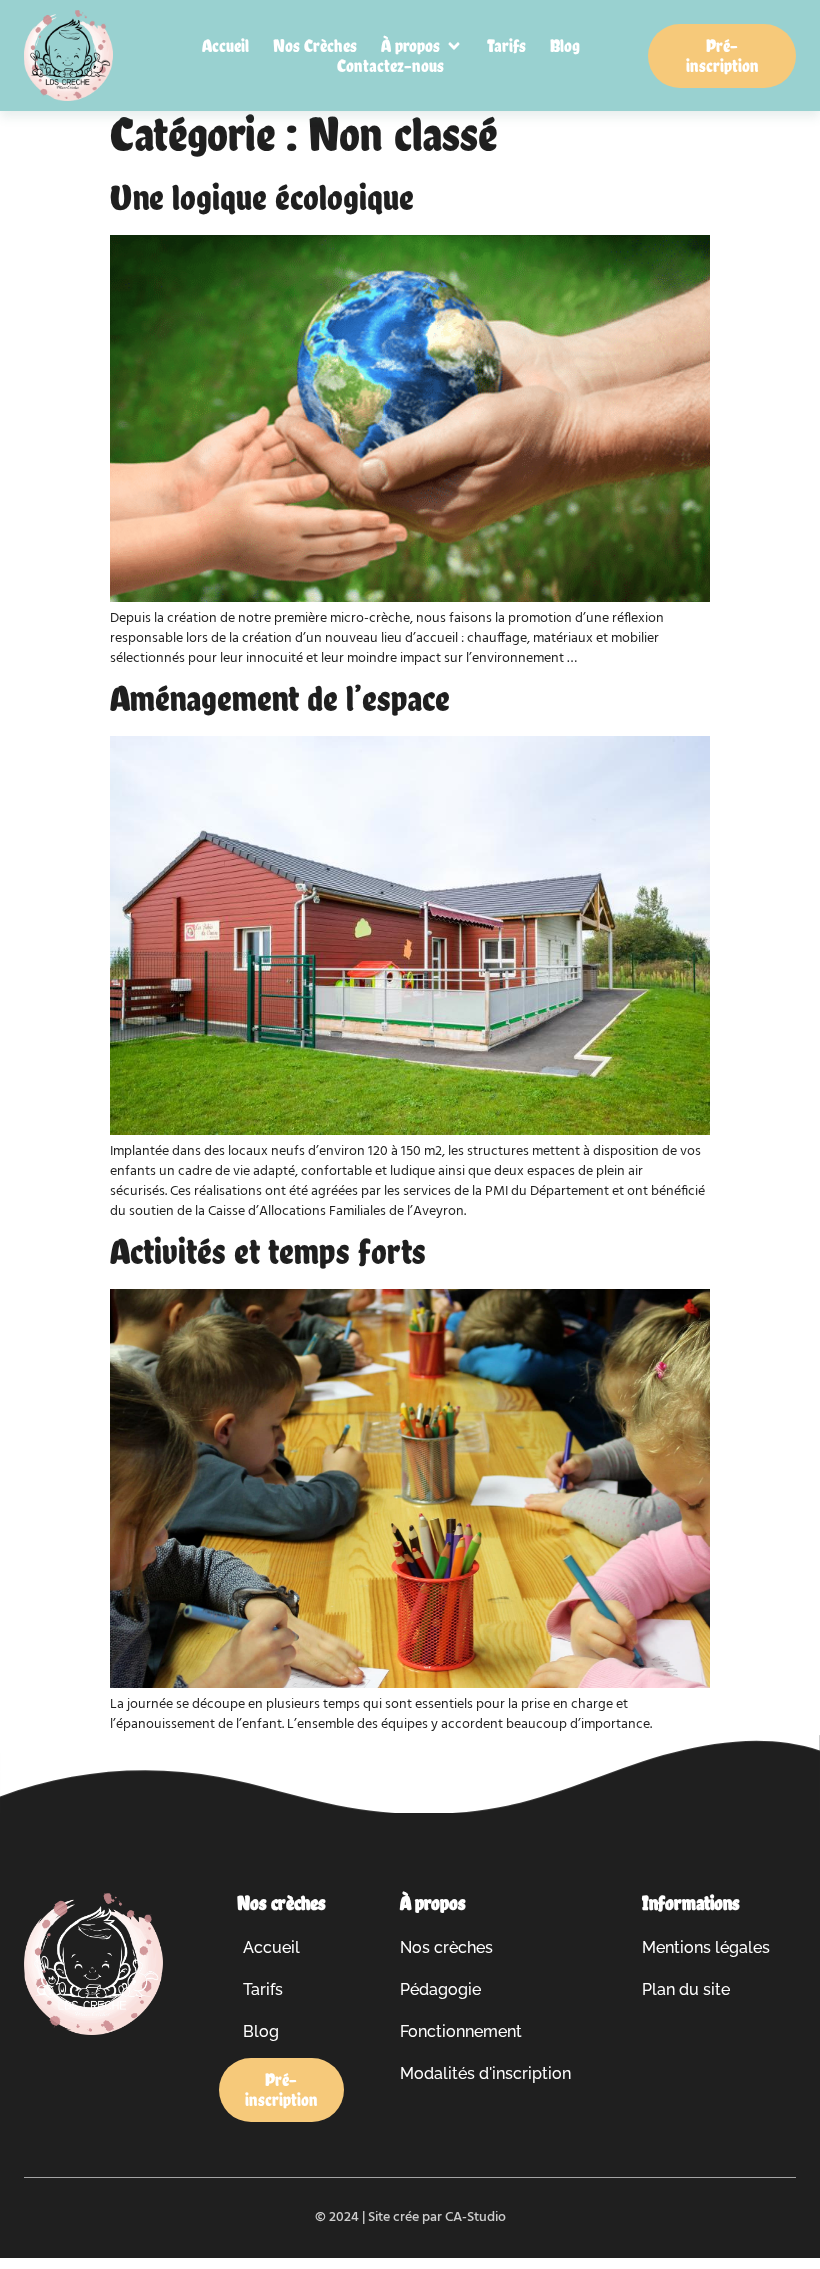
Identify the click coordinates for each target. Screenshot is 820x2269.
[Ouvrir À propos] (454, 46)
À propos (433, 1903)
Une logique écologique (262, 197)
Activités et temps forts (268, 1251)
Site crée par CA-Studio (437, 2217)
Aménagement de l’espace (280, 698)
